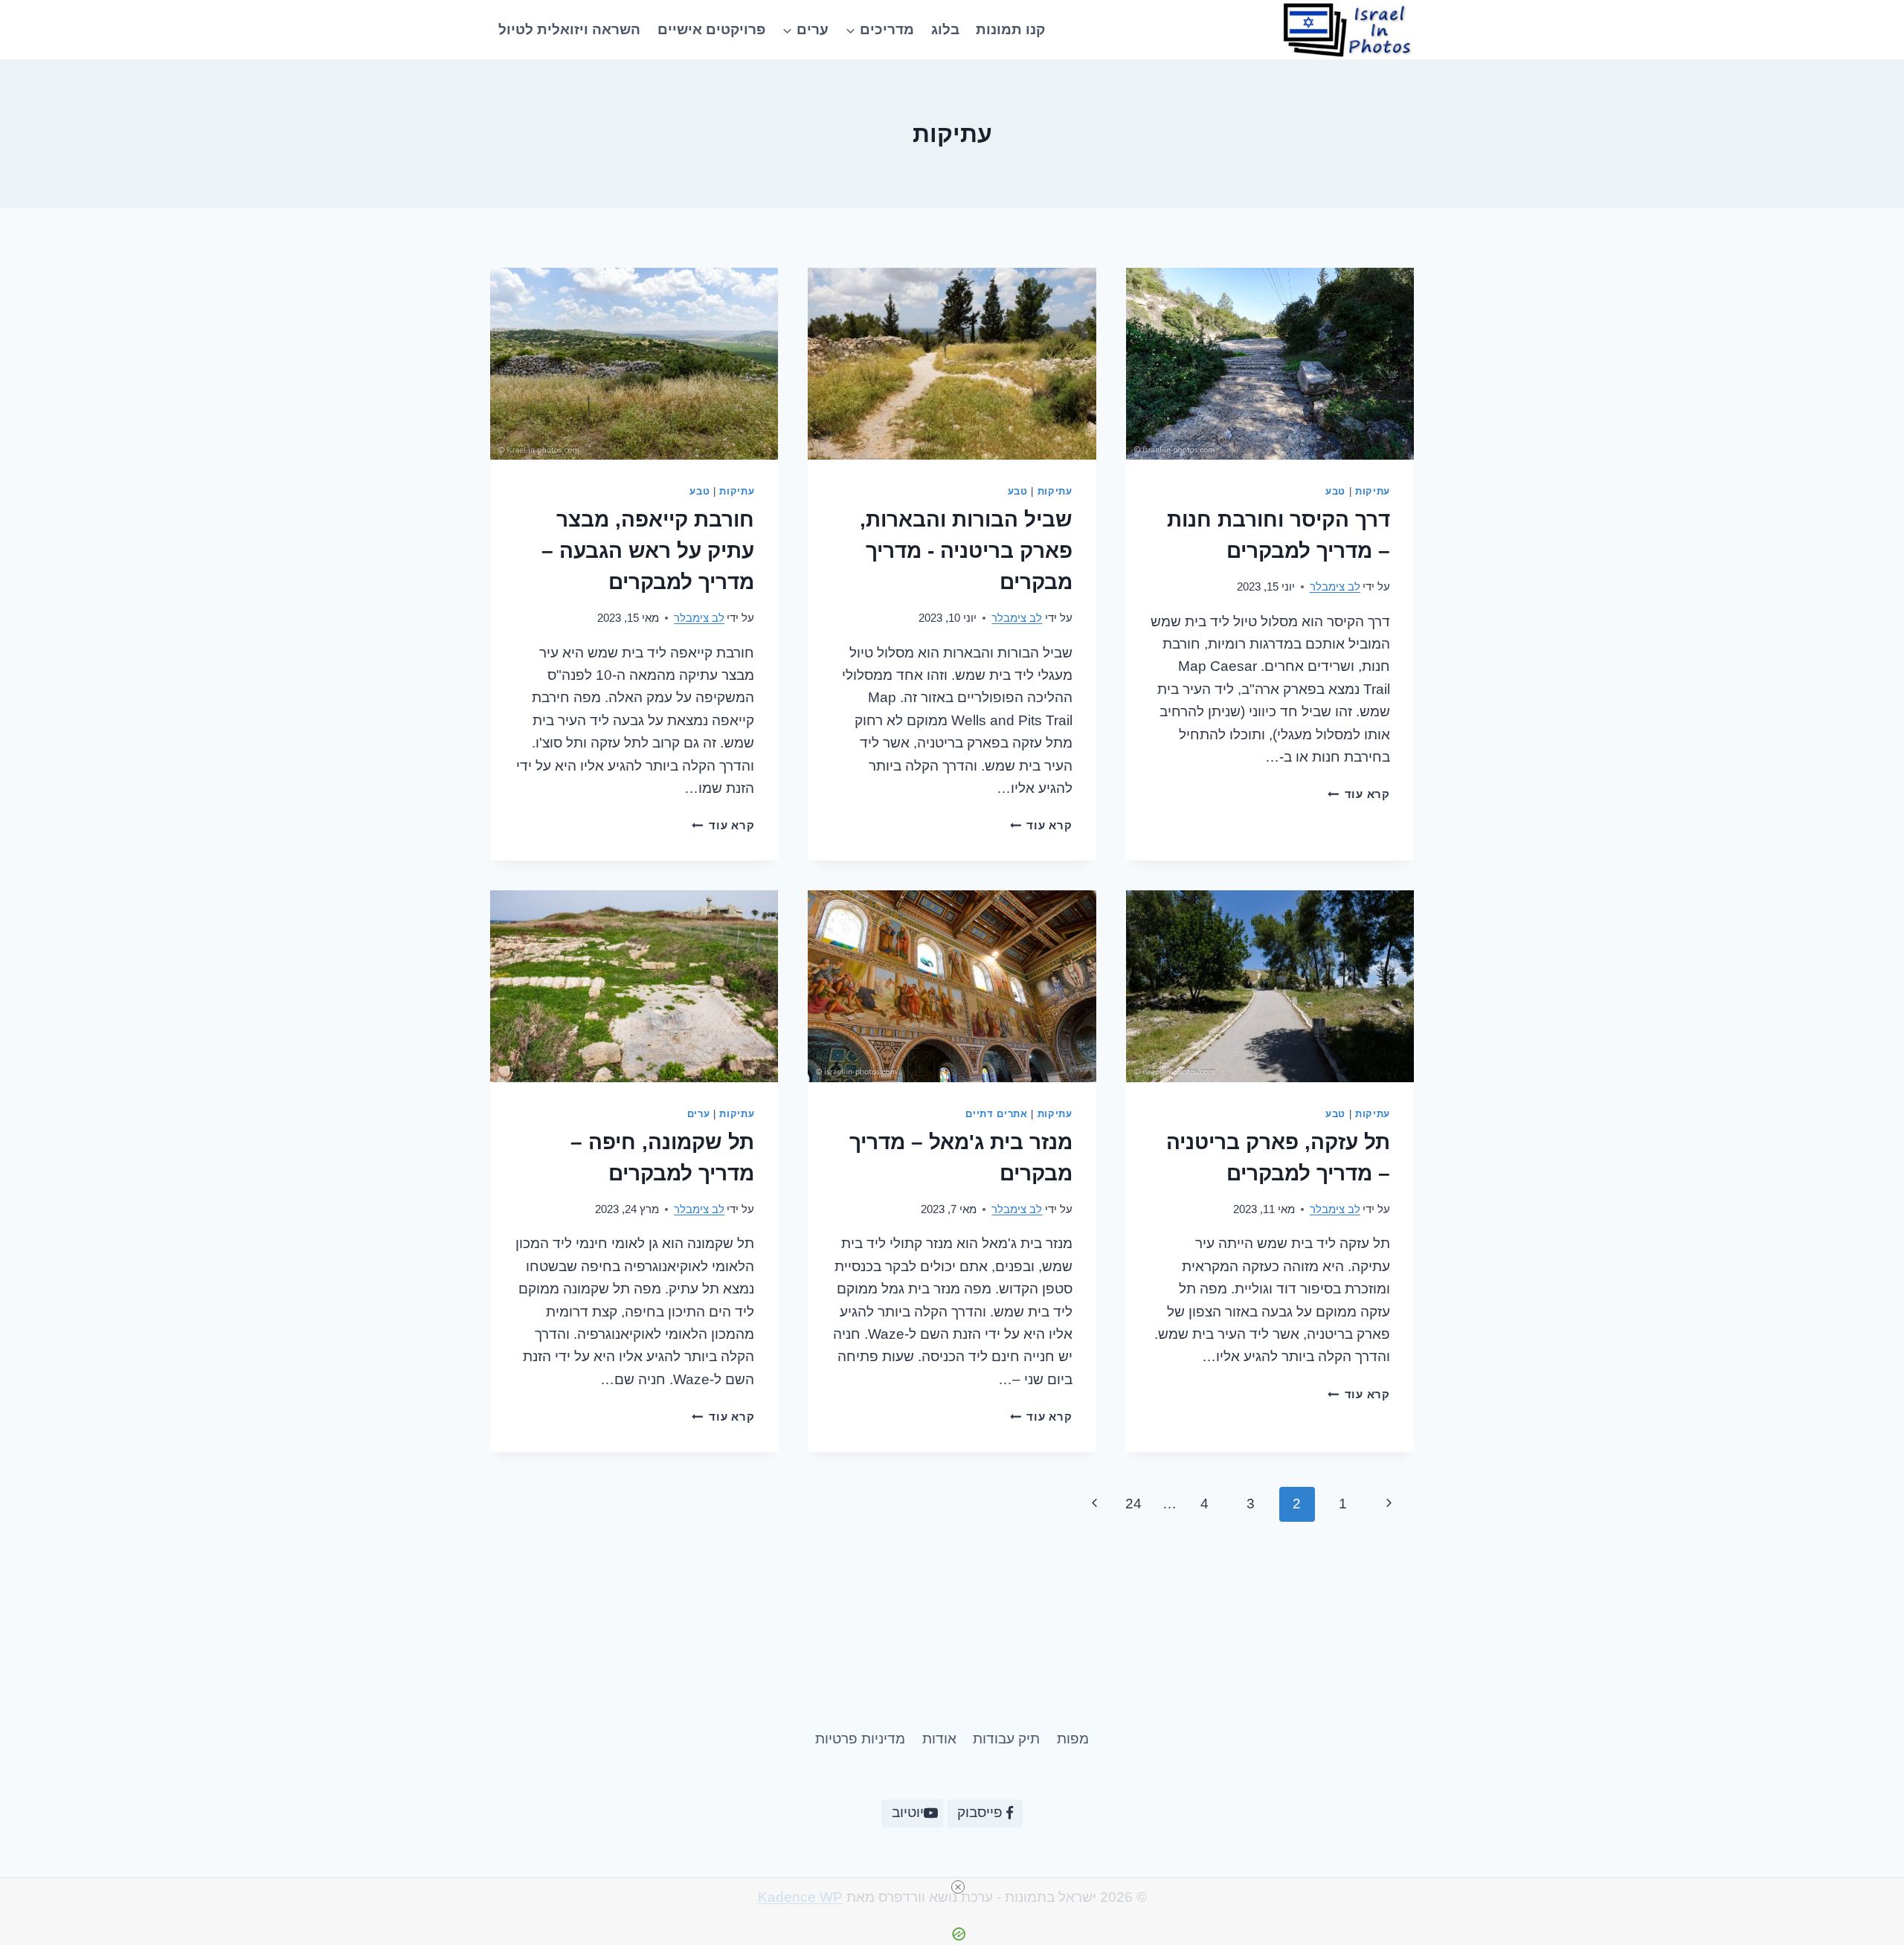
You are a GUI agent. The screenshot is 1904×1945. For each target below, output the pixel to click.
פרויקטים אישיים (711, 29)
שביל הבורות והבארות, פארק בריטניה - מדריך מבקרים (966, 551)
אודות (939, 1739)
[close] (958, 1887)
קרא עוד (1359, 794)
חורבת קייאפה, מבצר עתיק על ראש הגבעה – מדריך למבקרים (648, 551)
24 (1133, 1504)
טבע (1335, 491)
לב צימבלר (1335, 586)
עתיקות (1373, 491)
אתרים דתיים (996, 1114)
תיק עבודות (1006, 1739)
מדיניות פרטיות (860, 1739)
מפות (1073, 1739)
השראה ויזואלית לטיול (569, 29)
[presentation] (1270, 364)
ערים (699, 1114)
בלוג (945, 29)
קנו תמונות (1010, 29)
